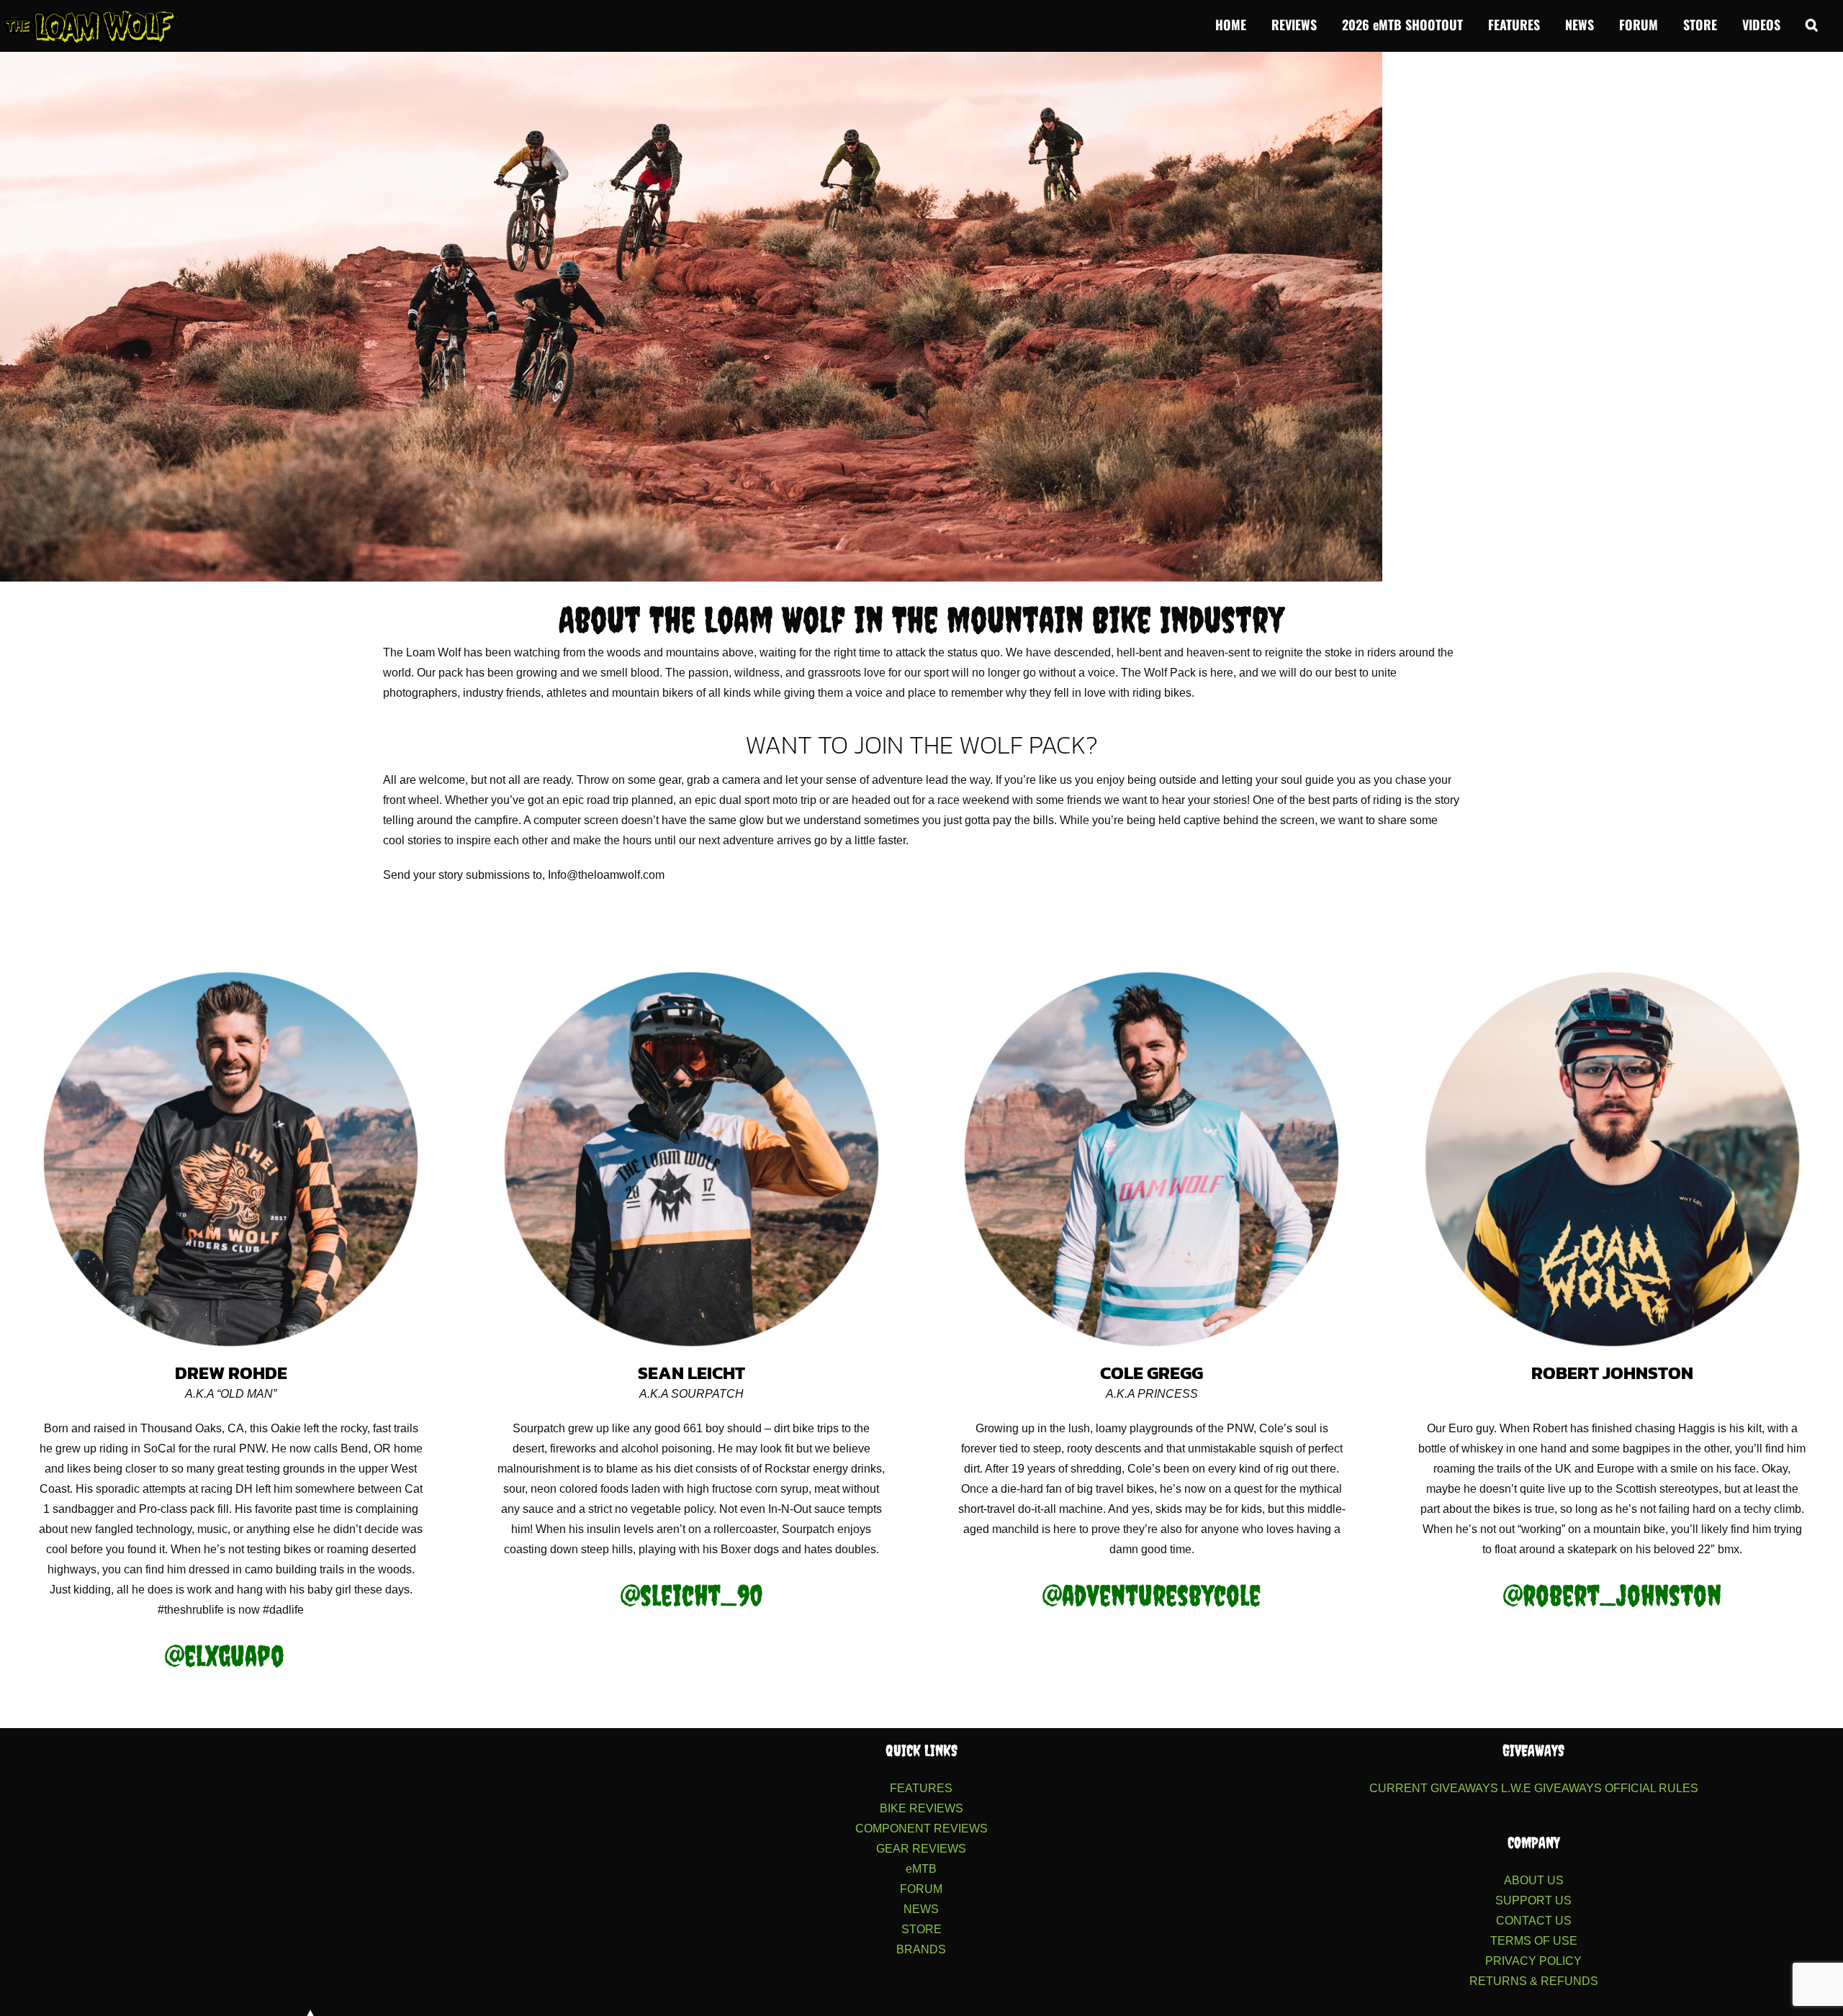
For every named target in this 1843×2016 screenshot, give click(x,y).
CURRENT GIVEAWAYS (1434, 1788)
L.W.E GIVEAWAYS (1551, 1788)
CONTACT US (1534, 1921)
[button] (1812, 23)
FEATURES (921, 1788)
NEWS (921, 1909)
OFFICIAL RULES (1652, 1788)
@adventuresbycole (1152, 1595)
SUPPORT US (1533, 1900)
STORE (921, 1929)
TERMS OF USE (1534, 1941)
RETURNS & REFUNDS (1534, 1981)
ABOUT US (1534, 1880)
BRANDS (921, 1949)
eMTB (921, 1869)
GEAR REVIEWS (921, 1849)
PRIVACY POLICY (1533, 1961)
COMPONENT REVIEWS (921, 1829)
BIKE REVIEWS (921, 1808)
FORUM (921, 1889)
